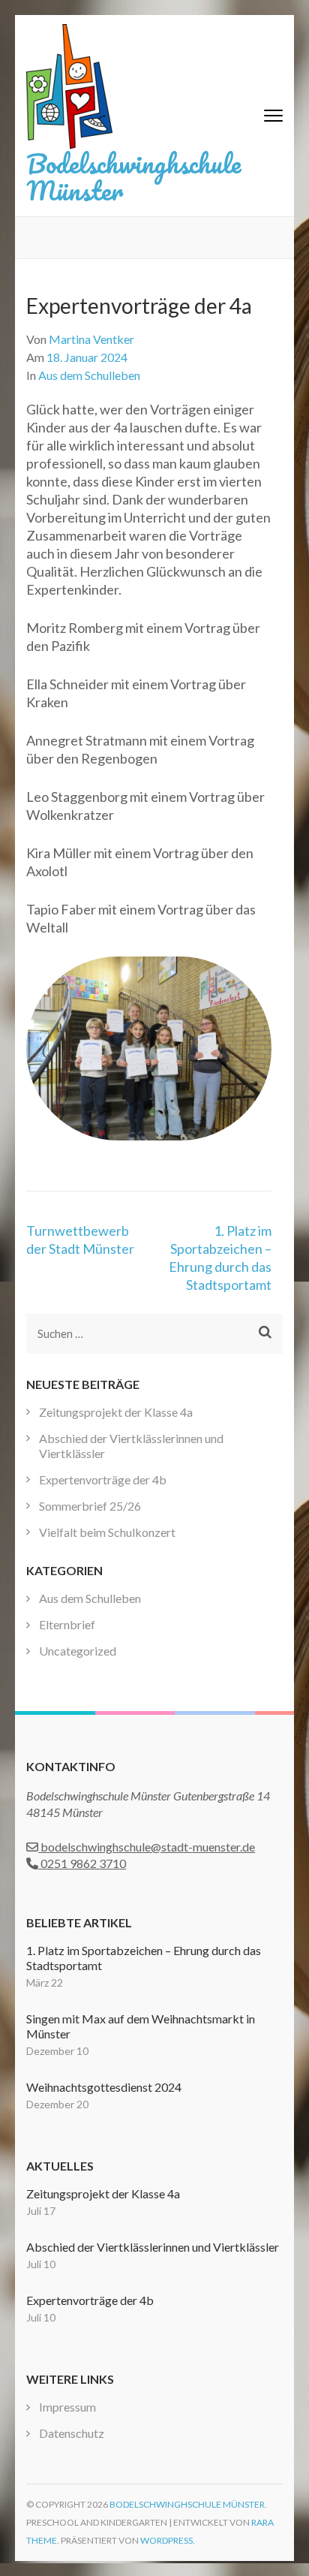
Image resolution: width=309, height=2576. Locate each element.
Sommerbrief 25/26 (90, 1506)
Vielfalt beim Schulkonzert (107, 1532)
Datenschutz (72, 2433)
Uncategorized (78, 1651)
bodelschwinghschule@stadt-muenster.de (147, 1847)
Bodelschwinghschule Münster (133, 176)
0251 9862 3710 (82, 1863)
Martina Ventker (91, 339)
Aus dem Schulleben (89, 375)
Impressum (67, 2407)
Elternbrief (67, 1624)
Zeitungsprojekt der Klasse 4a (116, 1412)
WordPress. (168, 2540)
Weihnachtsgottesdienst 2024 (104, 2087)
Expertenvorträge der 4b (103, 1479)
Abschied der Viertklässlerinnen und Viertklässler (153, 2247)
